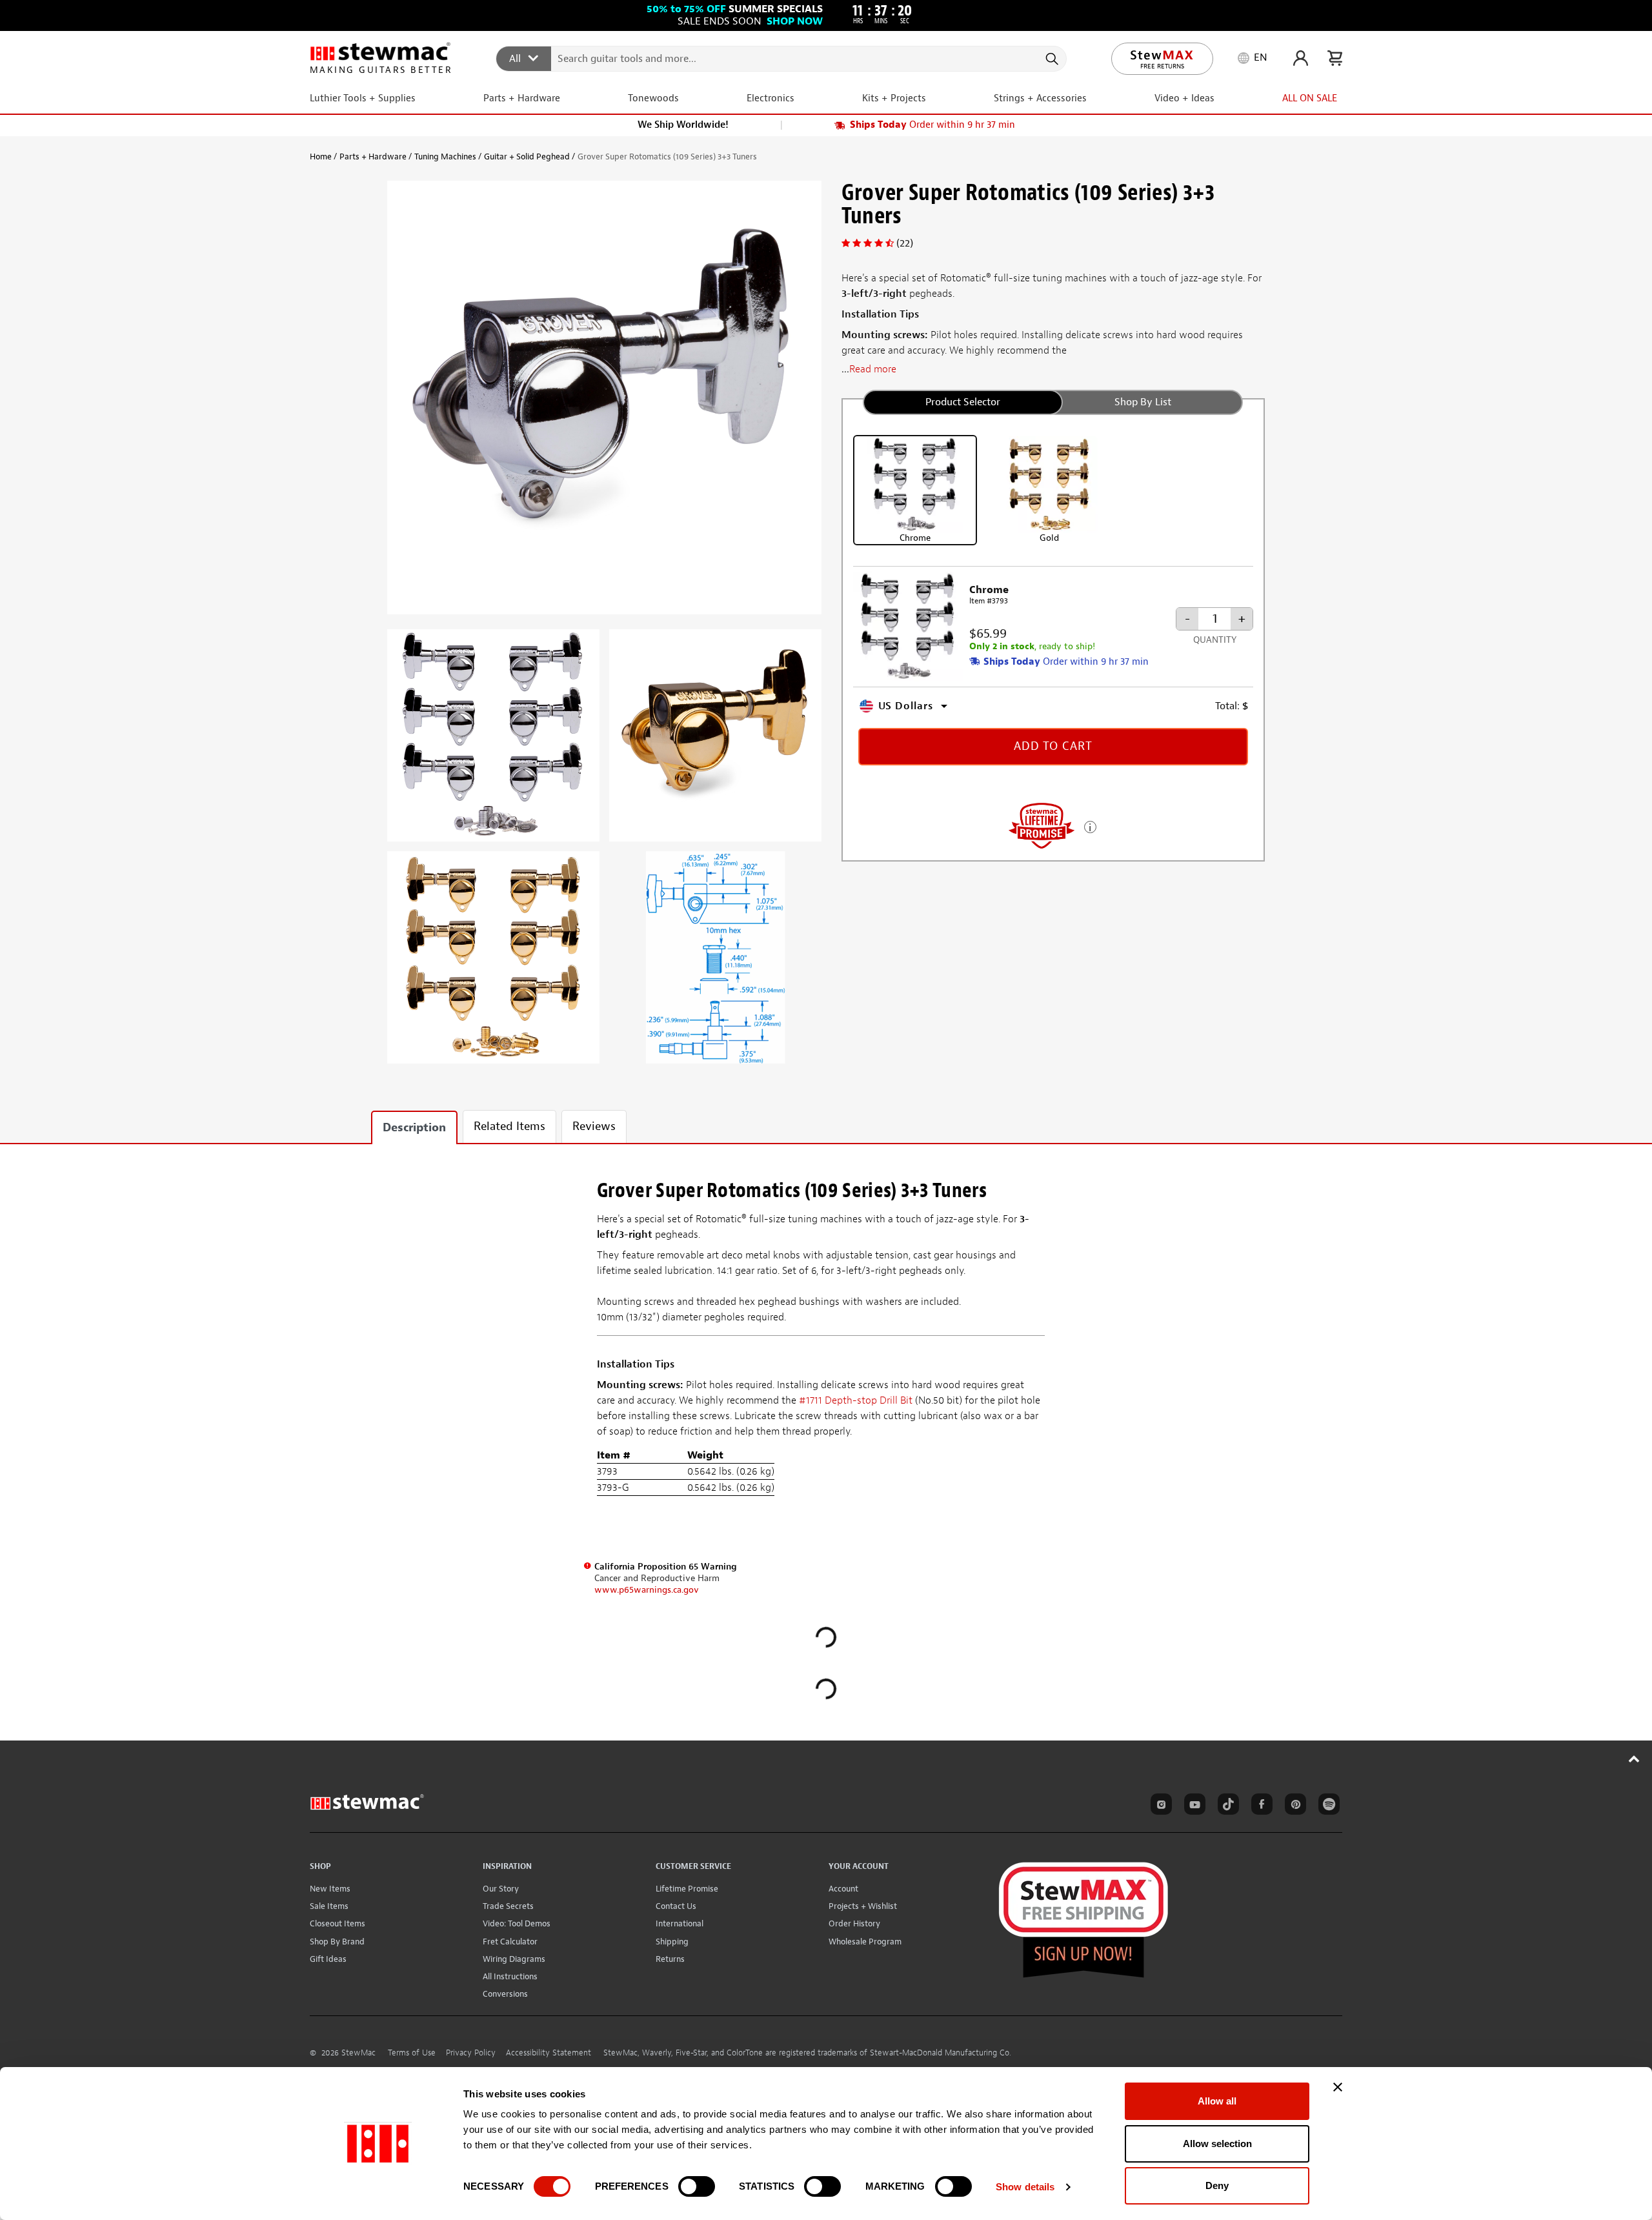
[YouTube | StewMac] (1193, 1806)
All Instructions (510, 1976)
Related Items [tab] (509, 1126)
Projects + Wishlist (863, 1906)
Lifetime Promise (687, 1889)
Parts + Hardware (373, 156)
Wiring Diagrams (514, 1959)
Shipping (672, 1942)
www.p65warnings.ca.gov (647, 1590)
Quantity (1215, 640)
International (680, 1923)
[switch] (697, 2186)
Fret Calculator (510, 1942)
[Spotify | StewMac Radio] (1327, 1806)
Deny (1217, 2185)
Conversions (505, 1994)
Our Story (501, 1889)
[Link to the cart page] (1335, 58)
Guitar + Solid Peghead (527, 156)
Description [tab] (414, 1128)
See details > (1090, 826)
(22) (905, 243)
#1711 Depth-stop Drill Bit (856, 1400)
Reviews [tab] (594, 1126)
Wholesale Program (865, 1942)
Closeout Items (337, 1923)
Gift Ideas (328, 1959)
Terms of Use (412, 2053)
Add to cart (1053, 746)
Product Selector (963, 402)
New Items (330, 1889)
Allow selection (1217, 2144)
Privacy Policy (471, 2053)
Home (321, 156)
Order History (854, 1923)
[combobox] (782, 58)
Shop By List (1143, 402)
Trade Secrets (508, 1906)
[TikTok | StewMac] (1226, 1806)
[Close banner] (1338, 2087)
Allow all (1217, 2101)
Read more (873, 369)
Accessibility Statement (549, 2053)
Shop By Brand (337, 1942)
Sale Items (329, 1906)
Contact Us (676, 1906)
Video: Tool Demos (517, 1923)
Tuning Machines (445, 156)
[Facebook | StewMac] (1260, 1806)
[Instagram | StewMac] (1159, 1806)
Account (843, 1889)
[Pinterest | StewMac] (1293, 1806)
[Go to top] (1634, 1759)
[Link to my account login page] (1301, 58)
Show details (1025, 2187)
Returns (670, 1959)
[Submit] (1051, 59)
